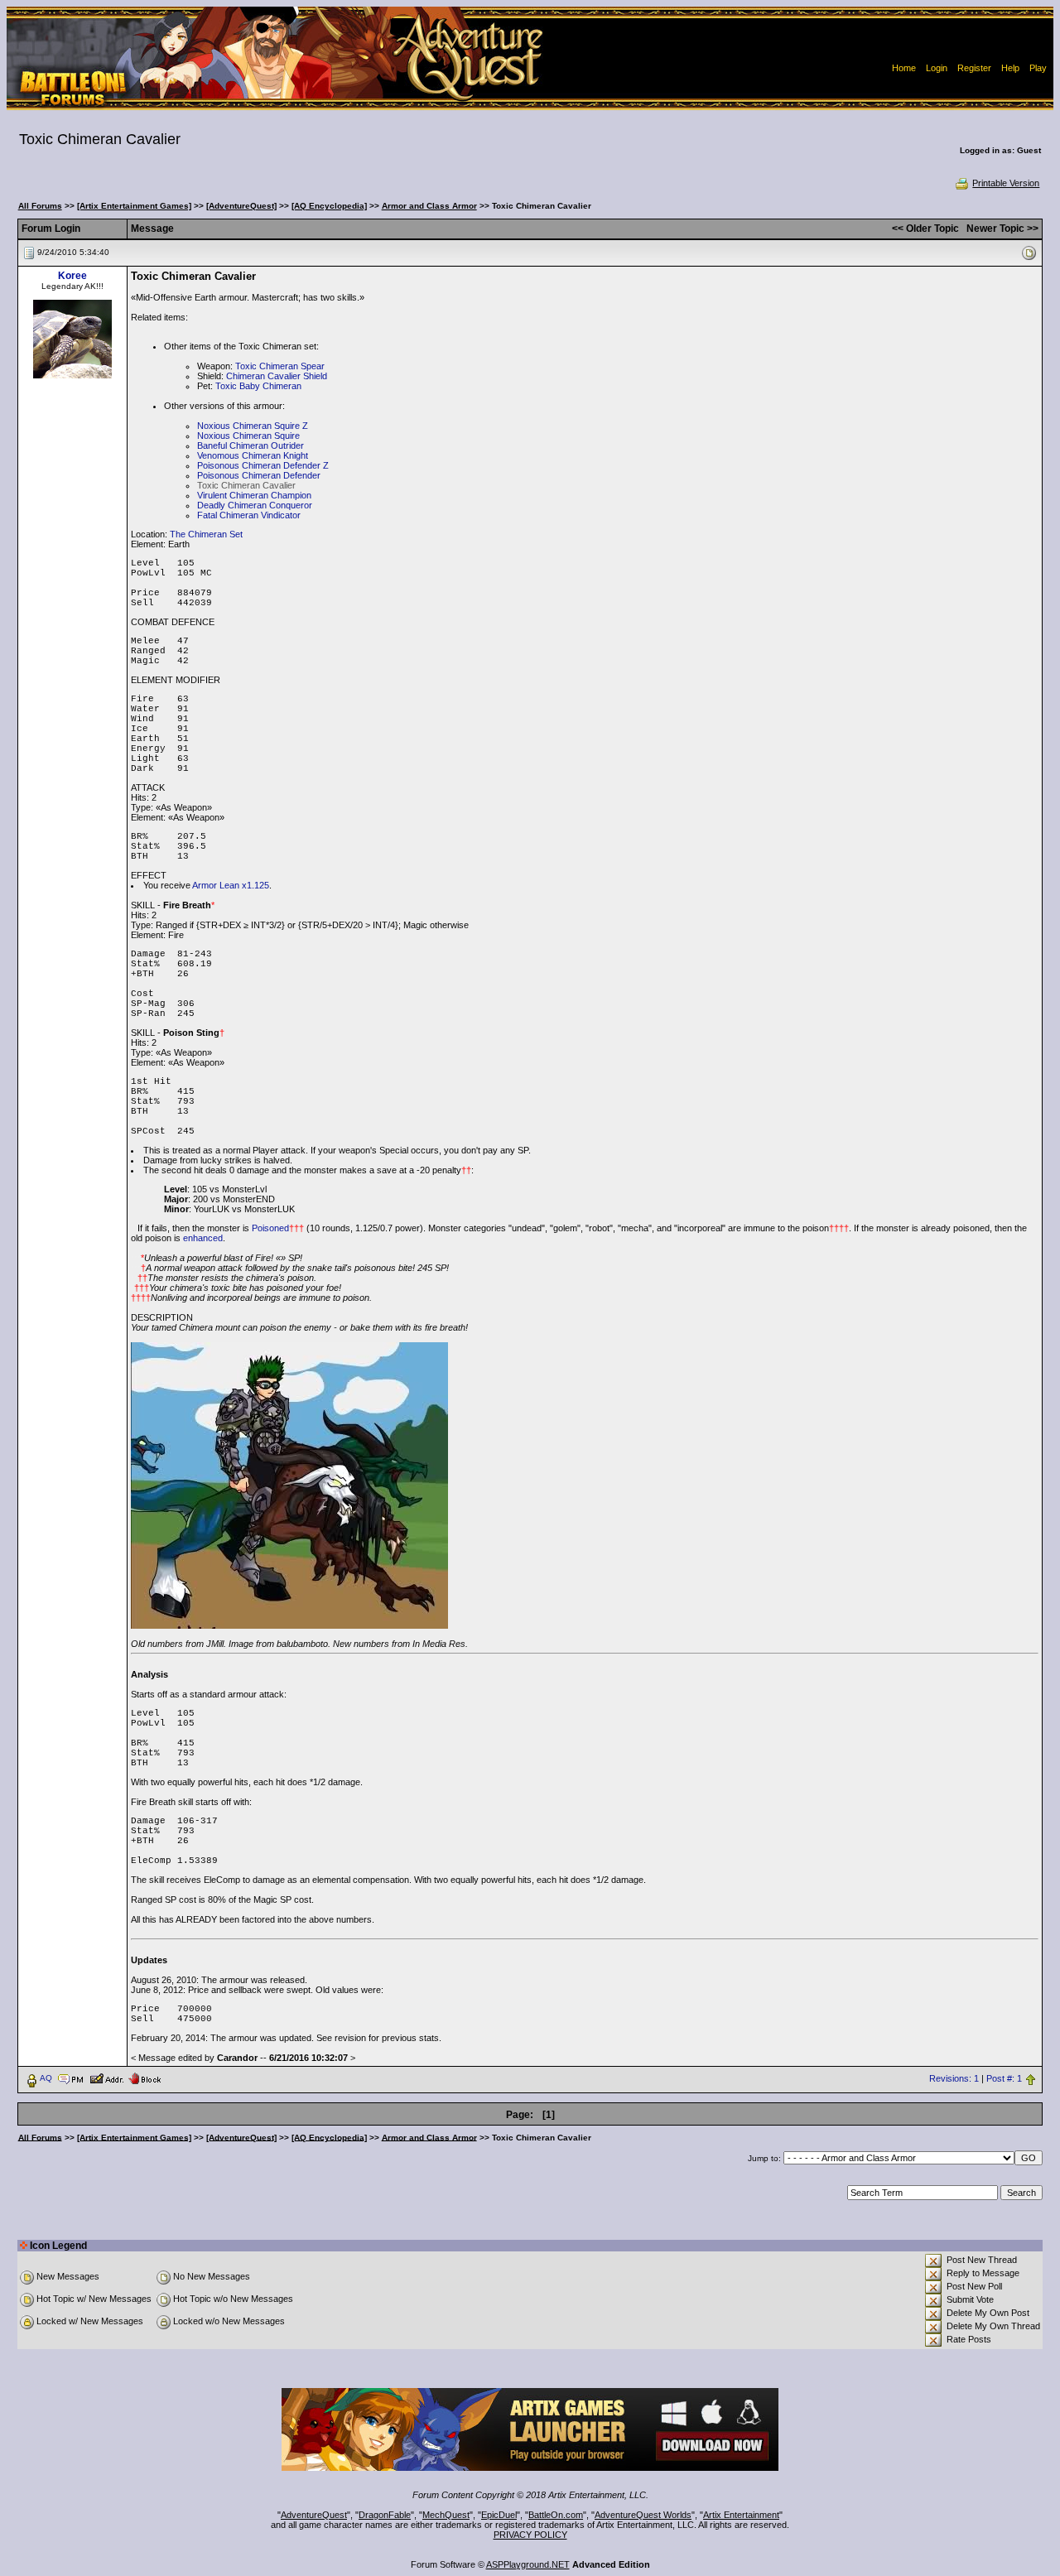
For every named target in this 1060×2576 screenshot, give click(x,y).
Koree (72, 276)
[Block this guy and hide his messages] (145, 2078)
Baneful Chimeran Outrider (251, 445)
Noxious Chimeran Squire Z (253, 426)
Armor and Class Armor (429, 206)
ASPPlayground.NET (528, 2564)
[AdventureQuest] (241, 206)
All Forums (40, 206)
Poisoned (270, 1228)
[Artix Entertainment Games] (134, 206)
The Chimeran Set (206, 534)
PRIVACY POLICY (530, 2535)
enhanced (203, 1238)
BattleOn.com (556, 2515)
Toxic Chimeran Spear (280, 366)
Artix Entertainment (741, 2515)
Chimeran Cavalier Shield (277, 376)
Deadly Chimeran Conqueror (255, 505)
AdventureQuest (314, 2515)
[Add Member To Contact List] (106, 2078)
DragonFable (385, 2515)
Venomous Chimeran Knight (253, 455)
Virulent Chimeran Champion (254, 495)
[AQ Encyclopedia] (329, 206)
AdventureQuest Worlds (643, 2515)
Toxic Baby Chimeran (258, 386)
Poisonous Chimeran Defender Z (263, 465)
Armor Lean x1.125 (231, 885)
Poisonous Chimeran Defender (259, 475)
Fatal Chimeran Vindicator (249, 515)
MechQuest (446, 2515)
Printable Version (1006, 183)
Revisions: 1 (954, 2078)
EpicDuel (499, 2515)
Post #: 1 (1004, 2078)
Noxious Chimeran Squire (248, 436)
